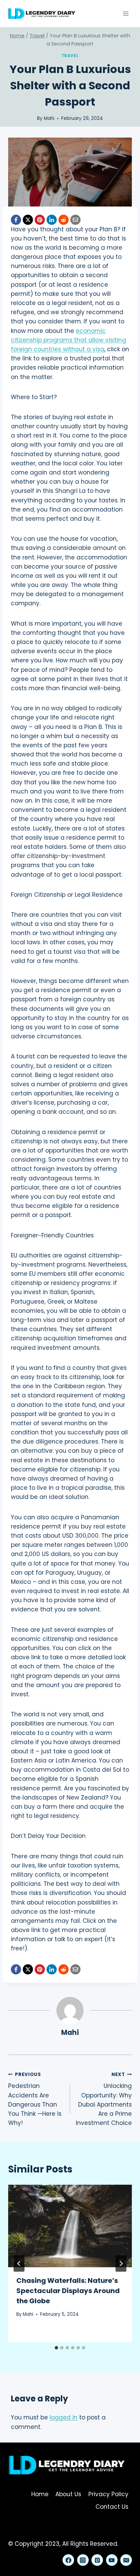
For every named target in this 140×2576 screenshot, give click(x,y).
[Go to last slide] (19, 2264)
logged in (64, 2417)
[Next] (121, 2264)
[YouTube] (112, 2560)
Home (40, 2494)
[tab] (56, 2348)
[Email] (75, 220)
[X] (28, 220)
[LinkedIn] (52, 220)
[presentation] (70, 2226)
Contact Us (112, 2507)
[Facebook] (16, 220)
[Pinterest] (40, 220)
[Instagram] (83, 2560)
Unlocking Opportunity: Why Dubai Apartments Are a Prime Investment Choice (104, 2099)
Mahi (49, 118)
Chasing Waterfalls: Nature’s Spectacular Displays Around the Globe (68, 2291)
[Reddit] (64, 220)
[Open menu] (126, 13)
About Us (68, 2494)
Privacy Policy (108, 2494)
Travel (70, 56)
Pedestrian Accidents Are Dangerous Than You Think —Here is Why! (35, 2099)
